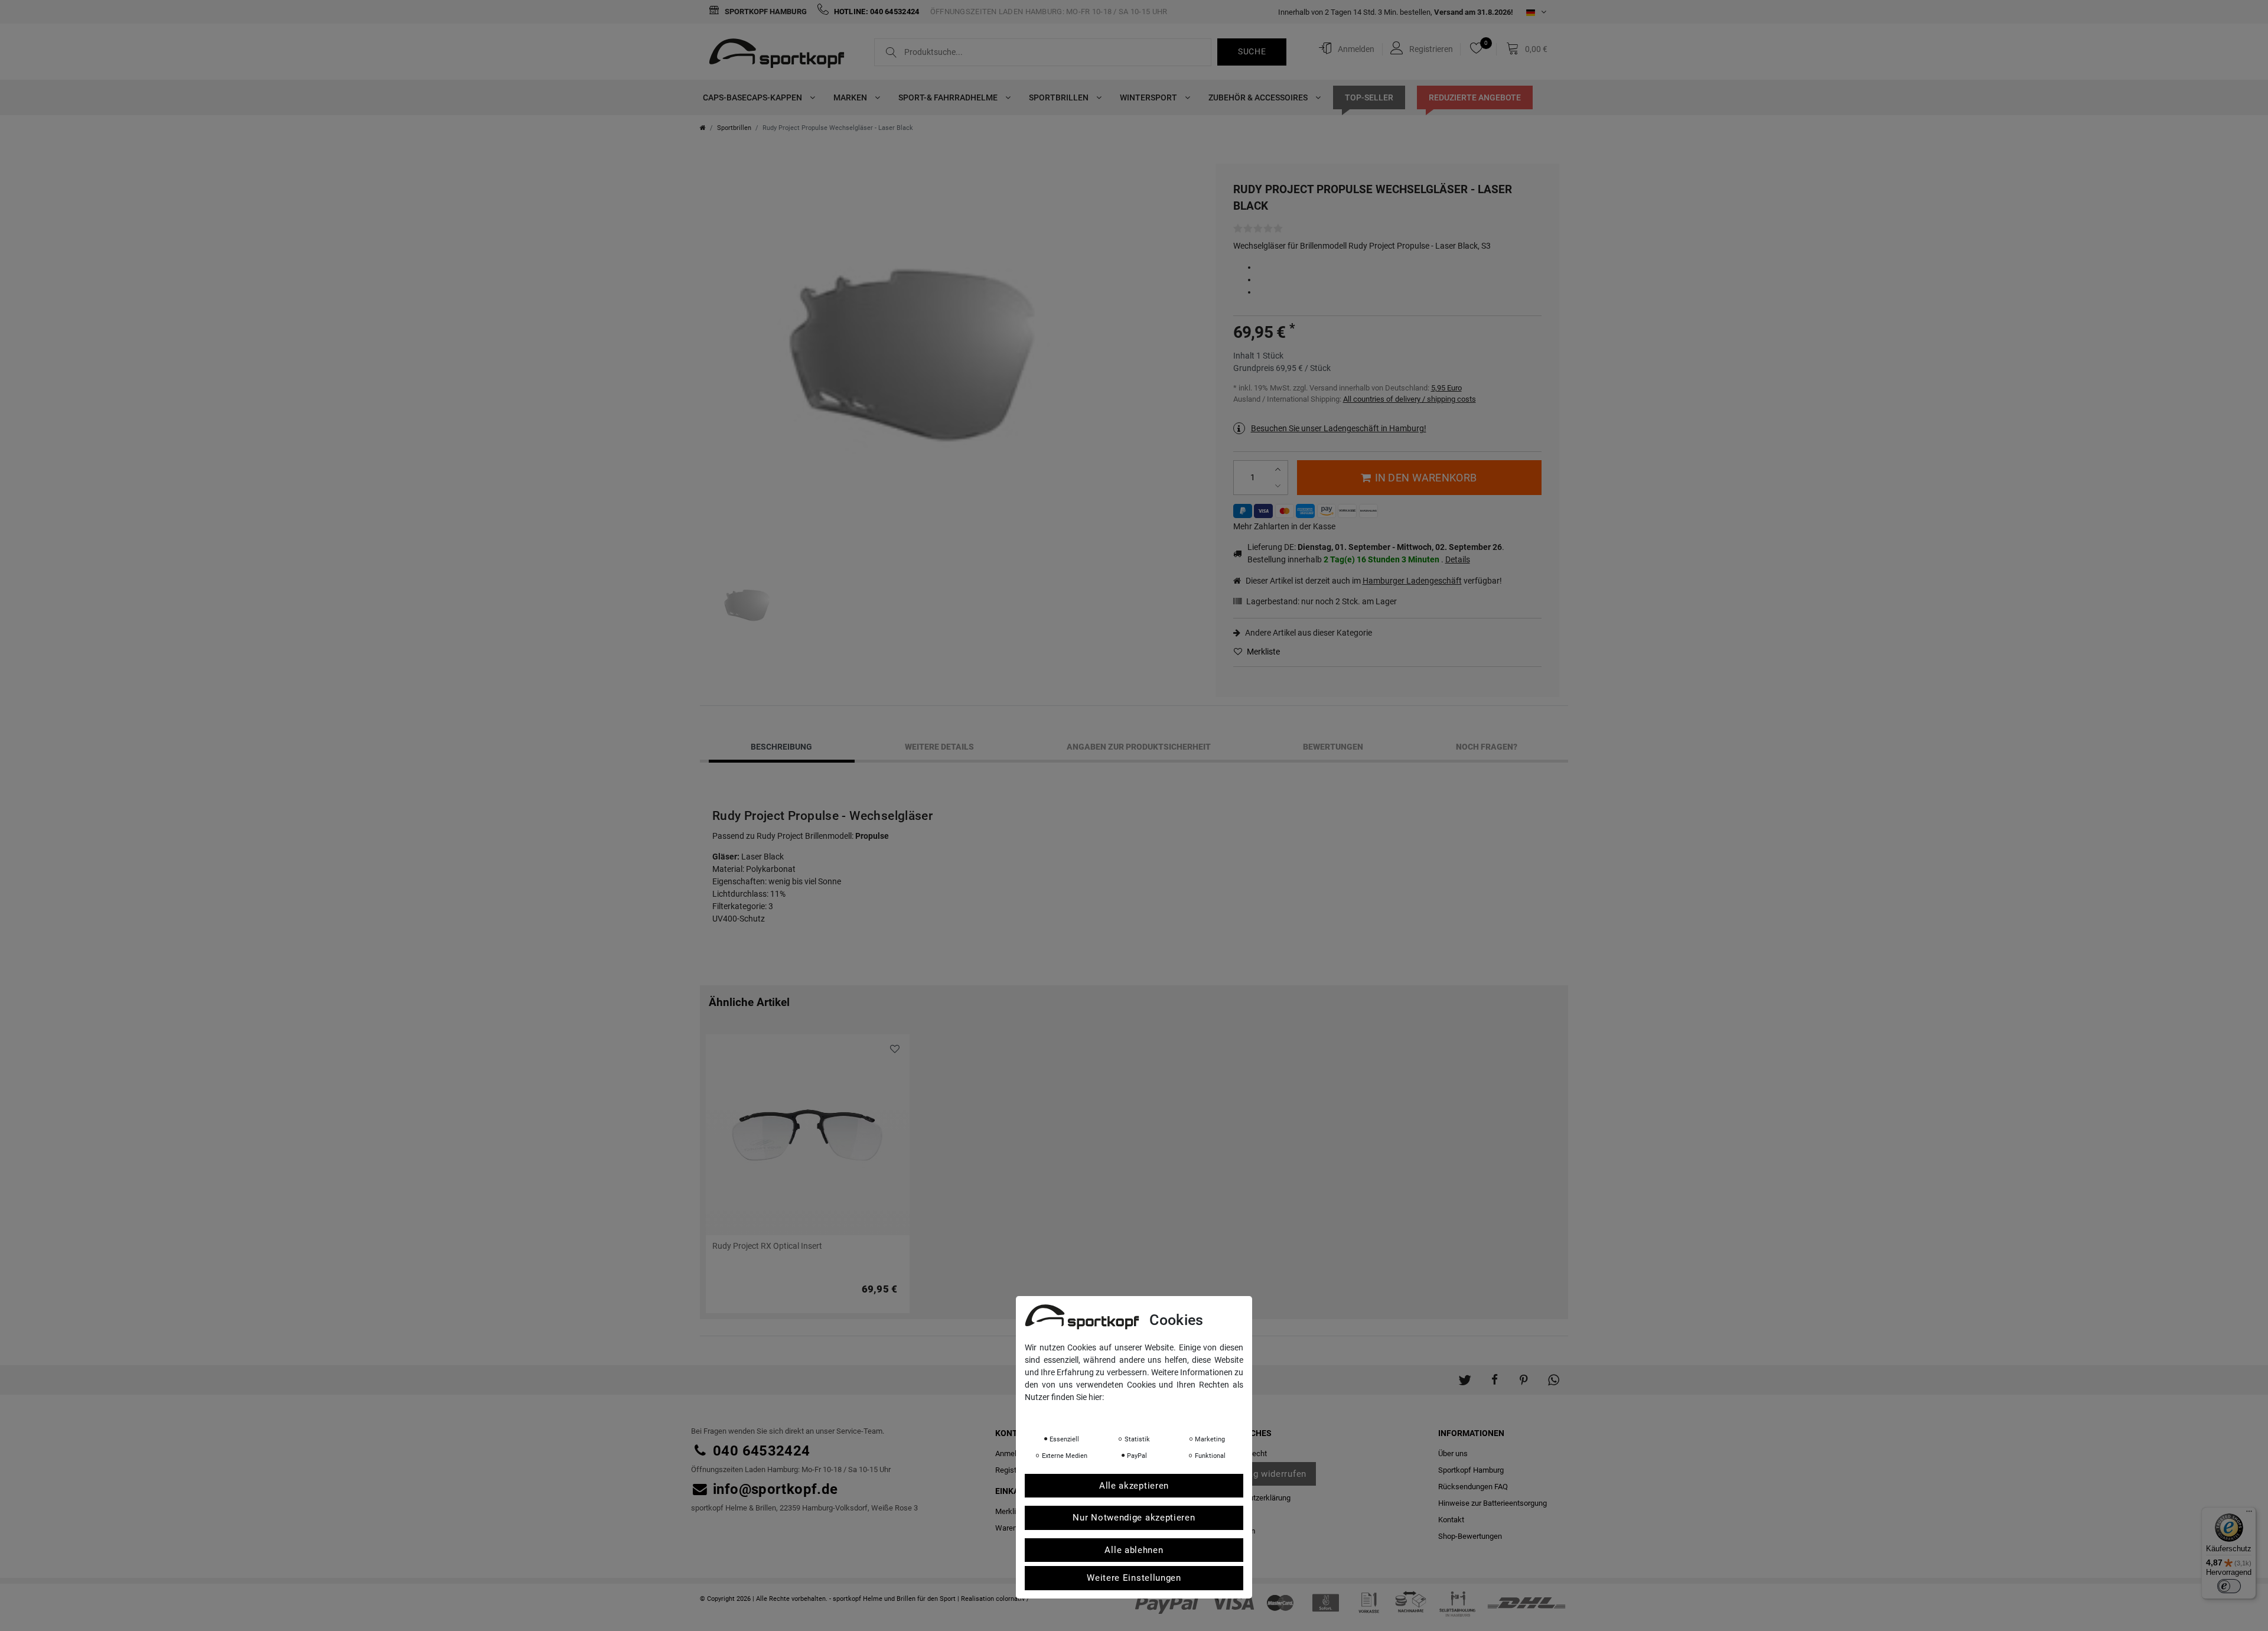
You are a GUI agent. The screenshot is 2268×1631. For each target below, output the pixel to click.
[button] (1465, 1374)
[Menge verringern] (1280, 486)
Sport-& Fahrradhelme (949, 97)
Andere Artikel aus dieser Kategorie (1308, 633)
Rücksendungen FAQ (1473, 1487)
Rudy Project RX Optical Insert (767, 1246)
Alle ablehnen (1134, 1550)
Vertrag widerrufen (1266, 1474)
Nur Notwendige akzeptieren (1134, 1518)
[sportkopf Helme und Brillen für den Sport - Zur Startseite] (781, 55)
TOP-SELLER (1369, 97)
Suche (1252, 51)
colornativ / (1013, 1599)
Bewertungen (1333, 747)
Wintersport (1149, 97)
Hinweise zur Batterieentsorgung (1493, 1503)
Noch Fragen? (1487, 747)
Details (1458, 559)
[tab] (782, 747)
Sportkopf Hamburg (765, 12)
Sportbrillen (1060, 97)
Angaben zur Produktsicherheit (1139, 747)
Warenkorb (1014, 1528)
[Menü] (2249, 1514)
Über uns (1453, 1453)
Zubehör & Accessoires (1259, 97)
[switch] (2229, 1586)
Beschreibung (781, 747)
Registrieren (1015, 1470)
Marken (851, 97)
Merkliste (1262, 652)
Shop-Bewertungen (1470, 1536)
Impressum (1143, 1414)
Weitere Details (939, 747)
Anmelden (1012, 1453)
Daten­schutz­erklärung (1254, 1498)
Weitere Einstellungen (1134, 1578)
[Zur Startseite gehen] (703, 128)
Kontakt (1451, 1520)
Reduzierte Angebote (1475, 97)
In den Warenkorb (1426, 478)
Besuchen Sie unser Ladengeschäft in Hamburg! (1339, 428)
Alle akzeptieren (1134, 1486)
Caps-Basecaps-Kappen (753, 97)
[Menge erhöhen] (1280, 469)
